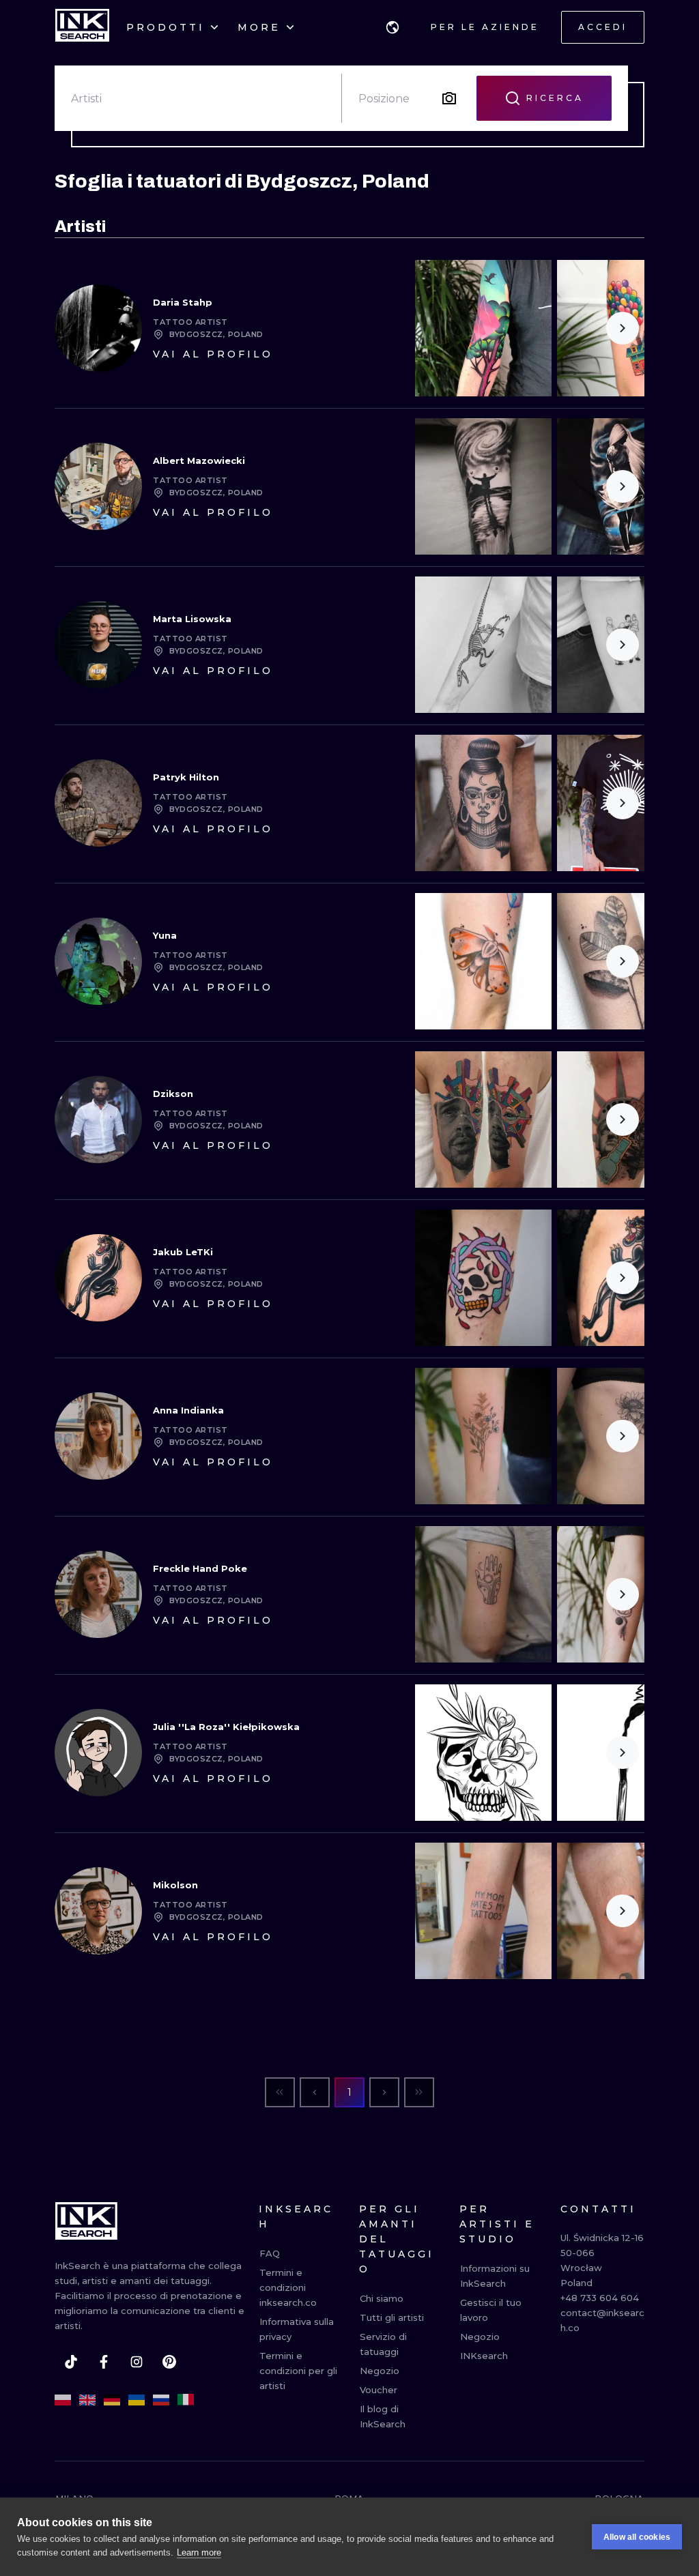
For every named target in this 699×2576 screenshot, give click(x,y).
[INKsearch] (82, 27)
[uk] (137, 2400)
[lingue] (393, 27)
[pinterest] (169, 2362)
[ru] (161, 2400)
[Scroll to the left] (437, 328)
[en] (87, 2400)
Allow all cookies (637, 2537)
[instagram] (137, 2362)
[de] (112, 2400)
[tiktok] (71, 2362)
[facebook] (104, 2362)
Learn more (199, 2552)
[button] (393, 27)
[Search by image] (449, 98)
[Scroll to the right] (623, 328)
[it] (186, 2400)
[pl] (63, 2400)
